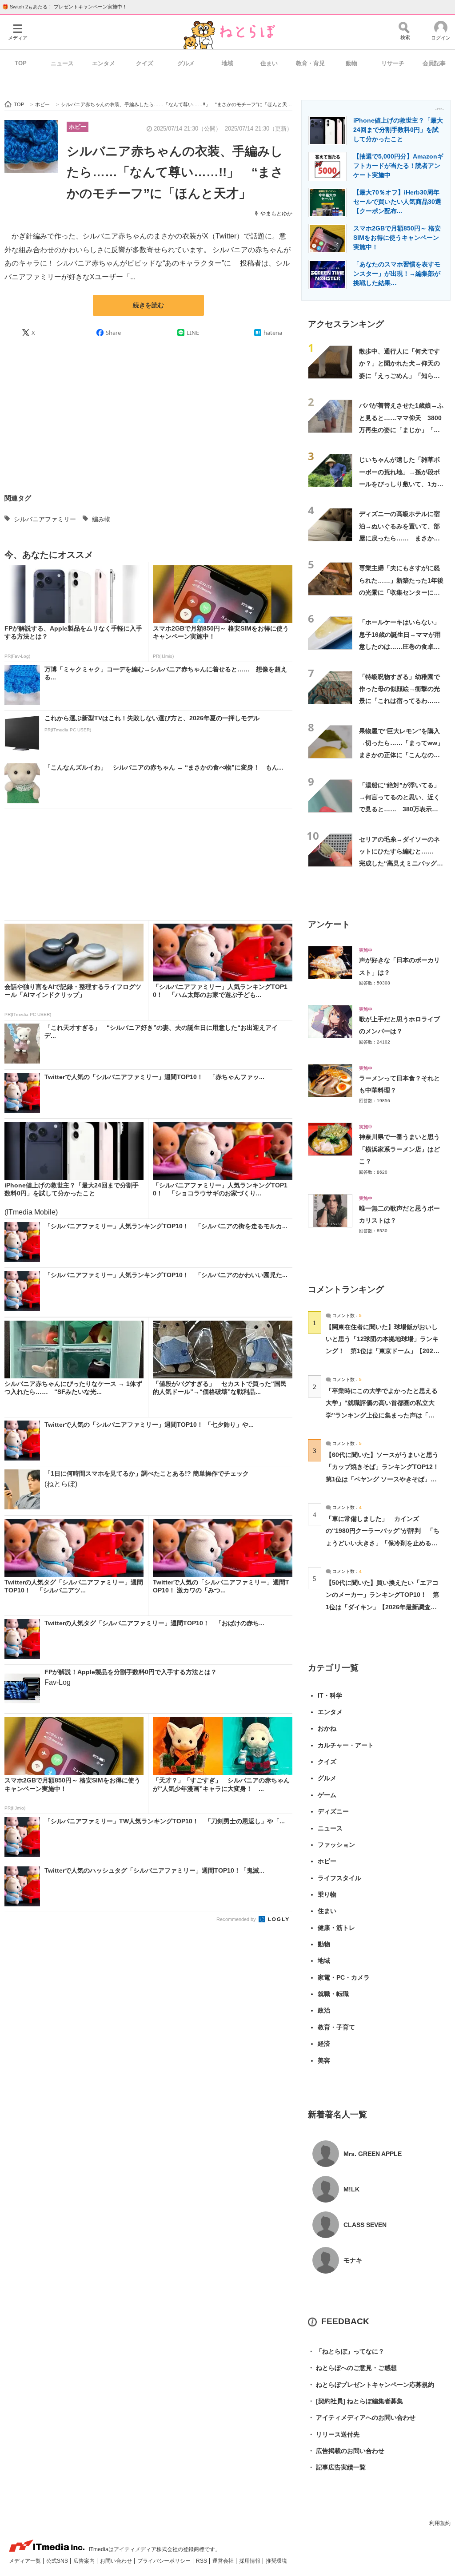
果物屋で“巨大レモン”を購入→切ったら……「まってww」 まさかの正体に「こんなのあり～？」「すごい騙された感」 (404, 755)
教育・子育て (336, 2027)
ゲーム (327, 1795)
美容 (324, 2060)
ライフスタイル (339, 1878)
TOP (21, 63)
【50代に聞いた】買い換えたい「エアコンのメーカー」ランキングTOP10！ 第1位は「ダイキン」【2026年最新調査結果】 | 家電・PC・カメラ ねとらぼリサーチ (382, 1607)
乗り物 (327, 1894)
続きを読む (148, 305)
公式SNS (58, 2561)
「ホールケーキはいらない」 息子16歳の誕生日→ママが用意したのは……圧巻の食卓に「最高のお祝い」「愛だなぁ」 (403, 646)
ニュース (62, 63)
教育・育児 (310, 63)
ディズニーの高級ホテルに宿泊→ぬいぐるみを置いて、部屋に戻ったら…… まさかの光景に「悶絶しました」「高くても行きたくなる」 (399, 538)
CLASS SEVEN (365, 2225)
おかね (327, 1728)
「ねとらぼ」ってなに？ (346, 2351)
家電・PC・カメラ (344, 1977)
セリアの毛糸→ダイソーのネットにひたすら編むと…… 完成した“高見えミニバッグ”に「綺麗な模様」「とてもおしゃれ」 (399, 863)
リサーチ (393, 63)
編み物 (101, 519)
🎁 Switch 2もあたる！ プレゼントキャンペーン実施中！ (65, 7)
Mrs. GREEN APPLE (373, 2154)
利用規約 (440, 2523)
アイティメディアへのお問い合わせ (362, 2417)
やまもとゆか (276, 214)
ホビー (78, 127)
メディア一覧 (26, 2561)
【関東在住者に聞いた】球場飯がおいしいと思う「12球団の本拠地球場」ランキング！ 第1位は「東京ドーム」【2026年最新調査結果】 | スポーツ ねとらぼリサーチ (382, 1351)
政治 (324, 2010)
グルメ (186, 63)
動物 (351, 63)
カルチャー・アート (346, 1745)
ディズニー (333, 1811)
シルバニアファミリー (45, 519)
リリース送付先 (334, 2434)
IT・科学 (330, 1695)
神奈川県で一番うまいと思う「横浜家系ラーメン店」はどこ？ (399, 1149)
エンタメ (104, 63)
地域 (227, 63)
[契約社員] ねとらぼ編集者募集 (355, 2401)
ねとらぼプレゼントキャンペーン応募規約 (371, 2385)
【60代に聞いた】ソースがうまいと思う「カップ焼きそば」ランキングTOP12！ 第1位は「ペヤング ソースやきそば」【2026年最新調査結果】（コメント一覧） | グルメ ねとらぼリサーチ (385, 1479)
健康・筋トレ (336, 1928)
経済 (324, 2044)
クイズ (145, 63)
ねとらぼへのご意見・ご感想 (352, 2368)
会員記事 (434, 63)
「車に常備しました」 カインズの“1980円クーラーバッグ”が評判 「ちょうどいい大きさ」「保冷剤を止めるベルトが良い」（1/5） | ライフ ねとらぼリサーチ (383, 1543)
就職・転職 (333, 1994)
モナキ (353, 2260)
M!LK (351, 2189)
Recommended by (237, 1919)
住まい (269, 63)
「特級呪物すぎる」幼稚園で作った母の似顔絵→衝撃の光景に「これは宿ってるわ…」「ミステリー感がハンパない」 (399, 701)
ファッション (336, 1845)
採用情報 (250, 2561)
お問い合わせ (117, 2561)
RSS (202, 2561)
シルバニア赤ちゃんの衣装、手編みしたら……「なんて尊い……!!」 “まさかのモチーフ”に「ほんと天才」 (175, 172)
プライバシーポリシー (165, 2561)
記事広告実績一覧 (337, 2467)
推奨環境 (276, 2561)
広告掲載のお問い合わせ (346, 2451)
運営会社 (224, 2561)
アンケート (329, 924)
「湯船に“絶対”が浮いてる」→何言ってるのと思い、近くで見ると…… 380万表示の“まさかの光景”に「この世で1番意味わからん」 (401, 809)
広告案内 (85, 2561)
